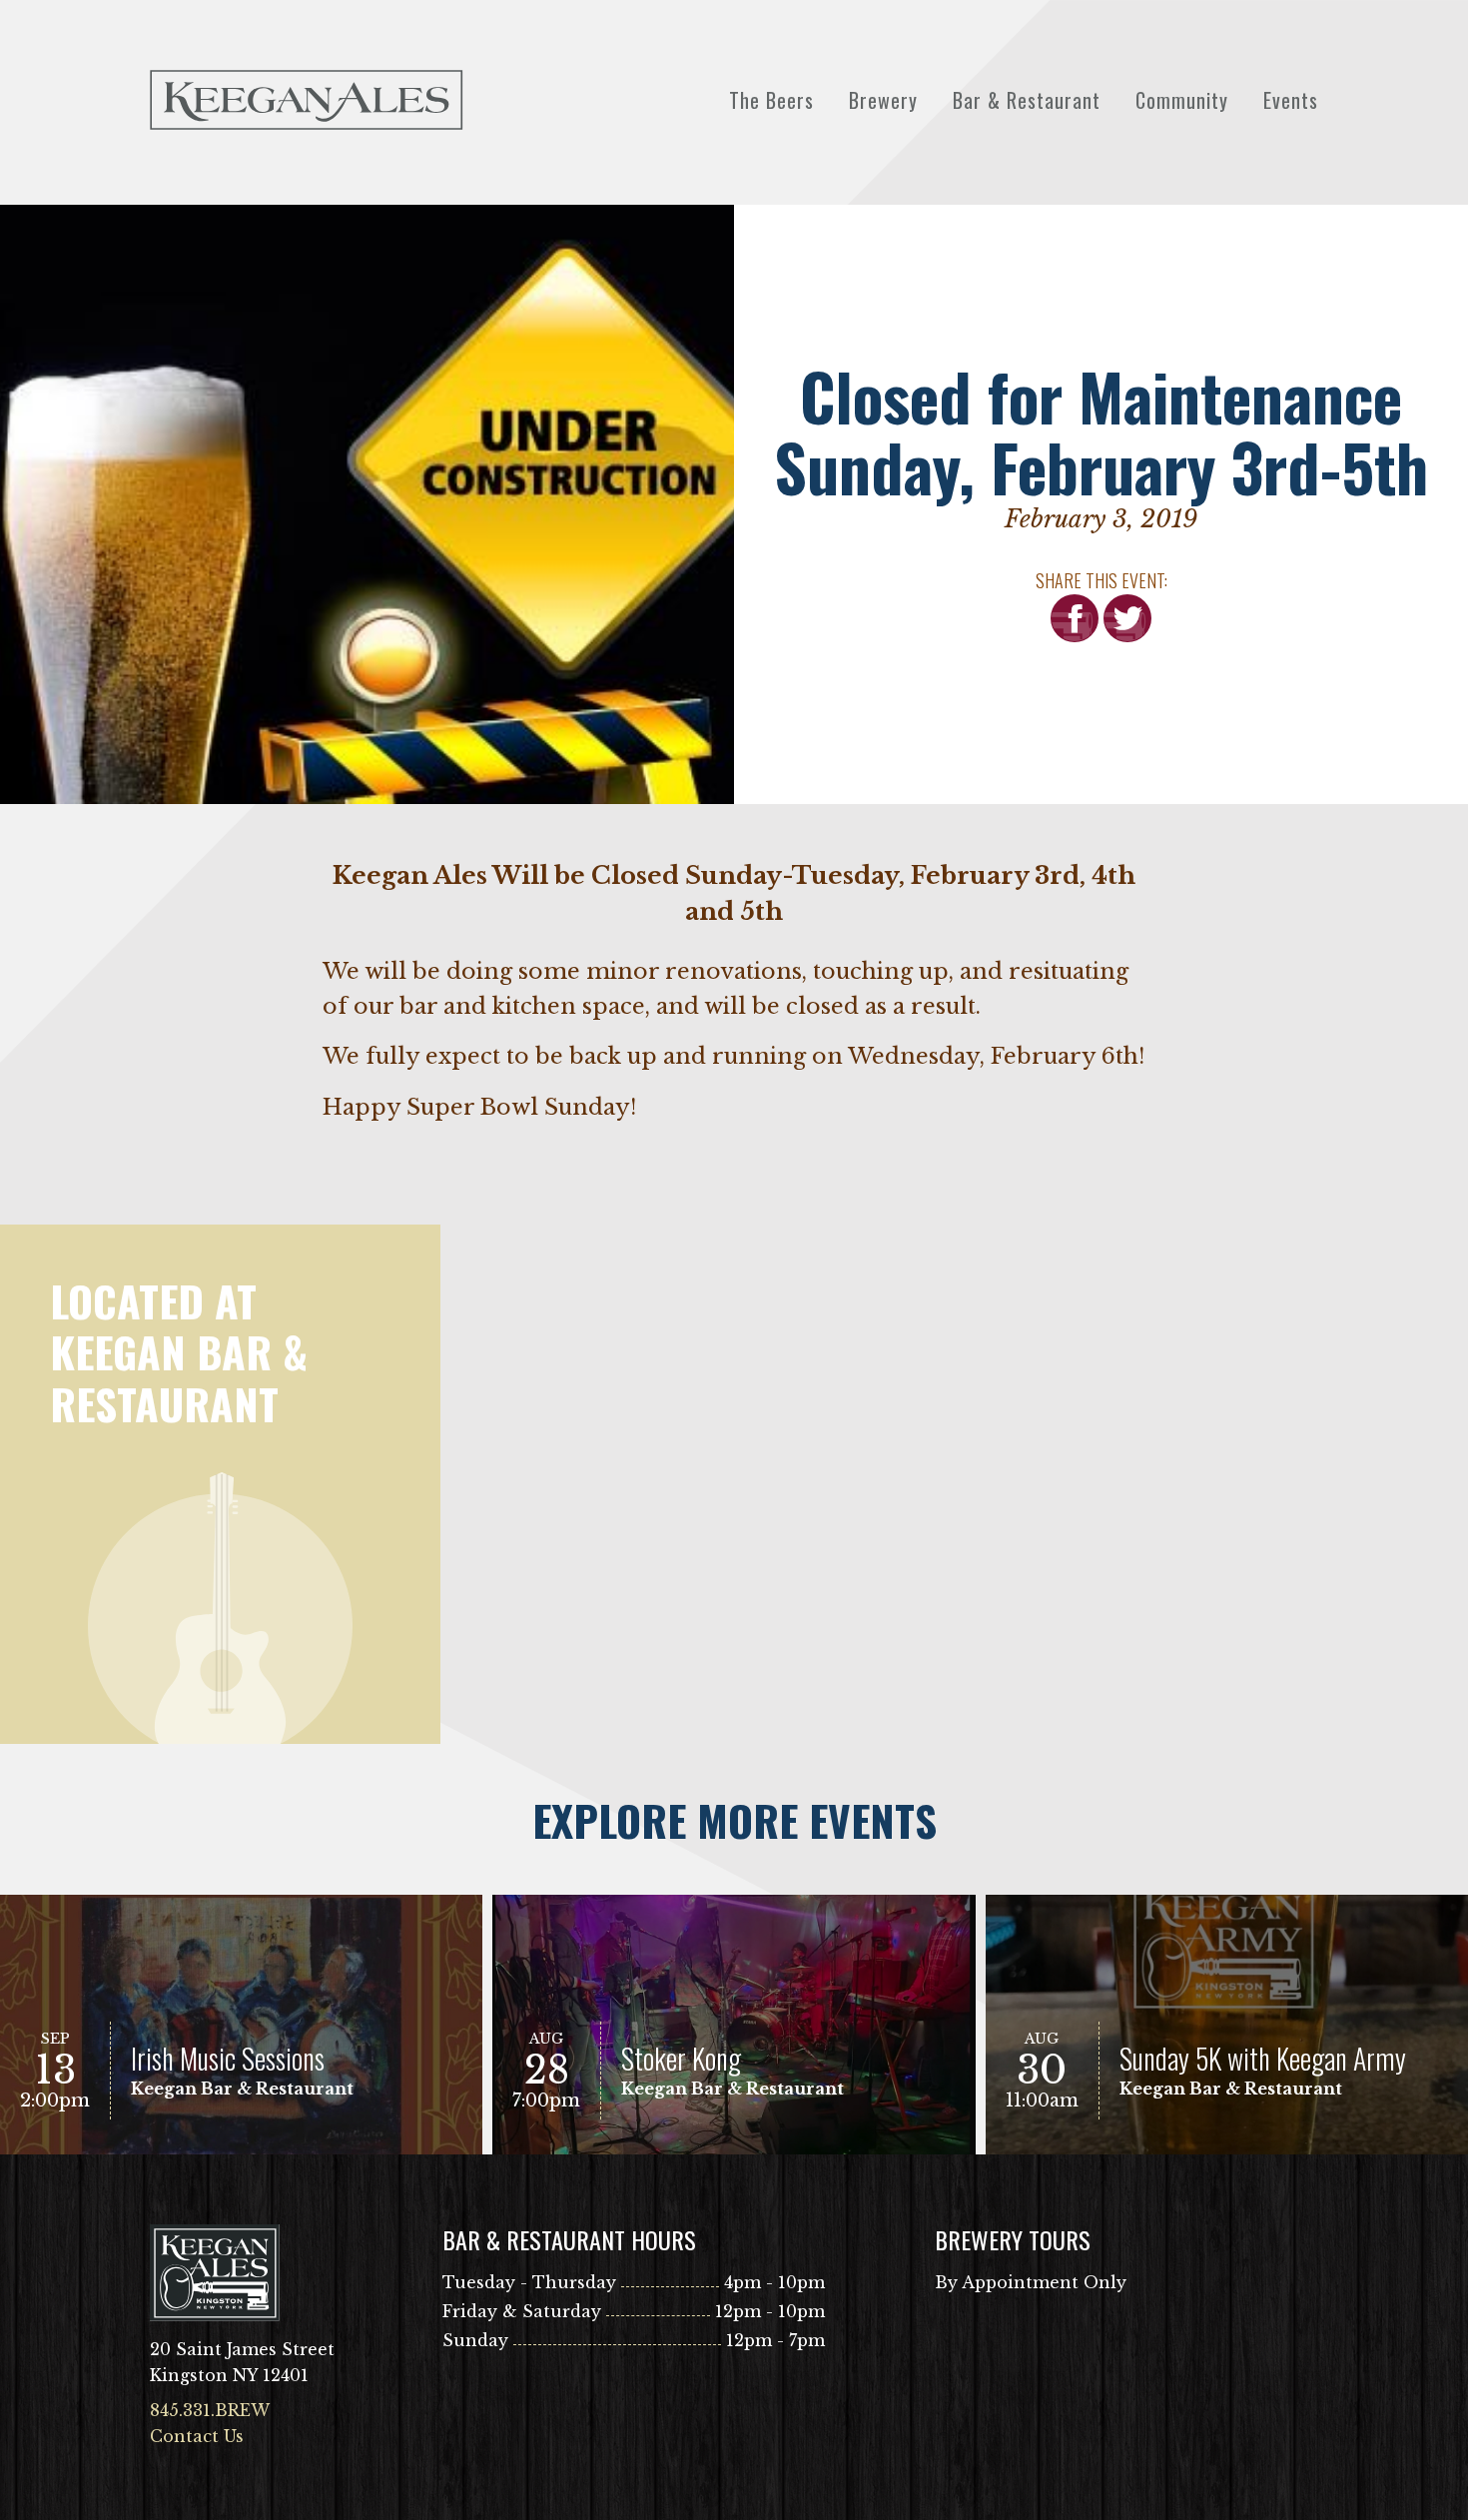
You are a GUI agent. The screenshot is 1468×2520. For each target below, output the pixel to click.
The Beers (771, 100)
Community (1182, 100)
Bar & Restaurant (1027, 100)
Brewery (883, 100)
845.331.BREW (210, 2410)
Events (1291, 100)
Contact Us (197, 2436)
